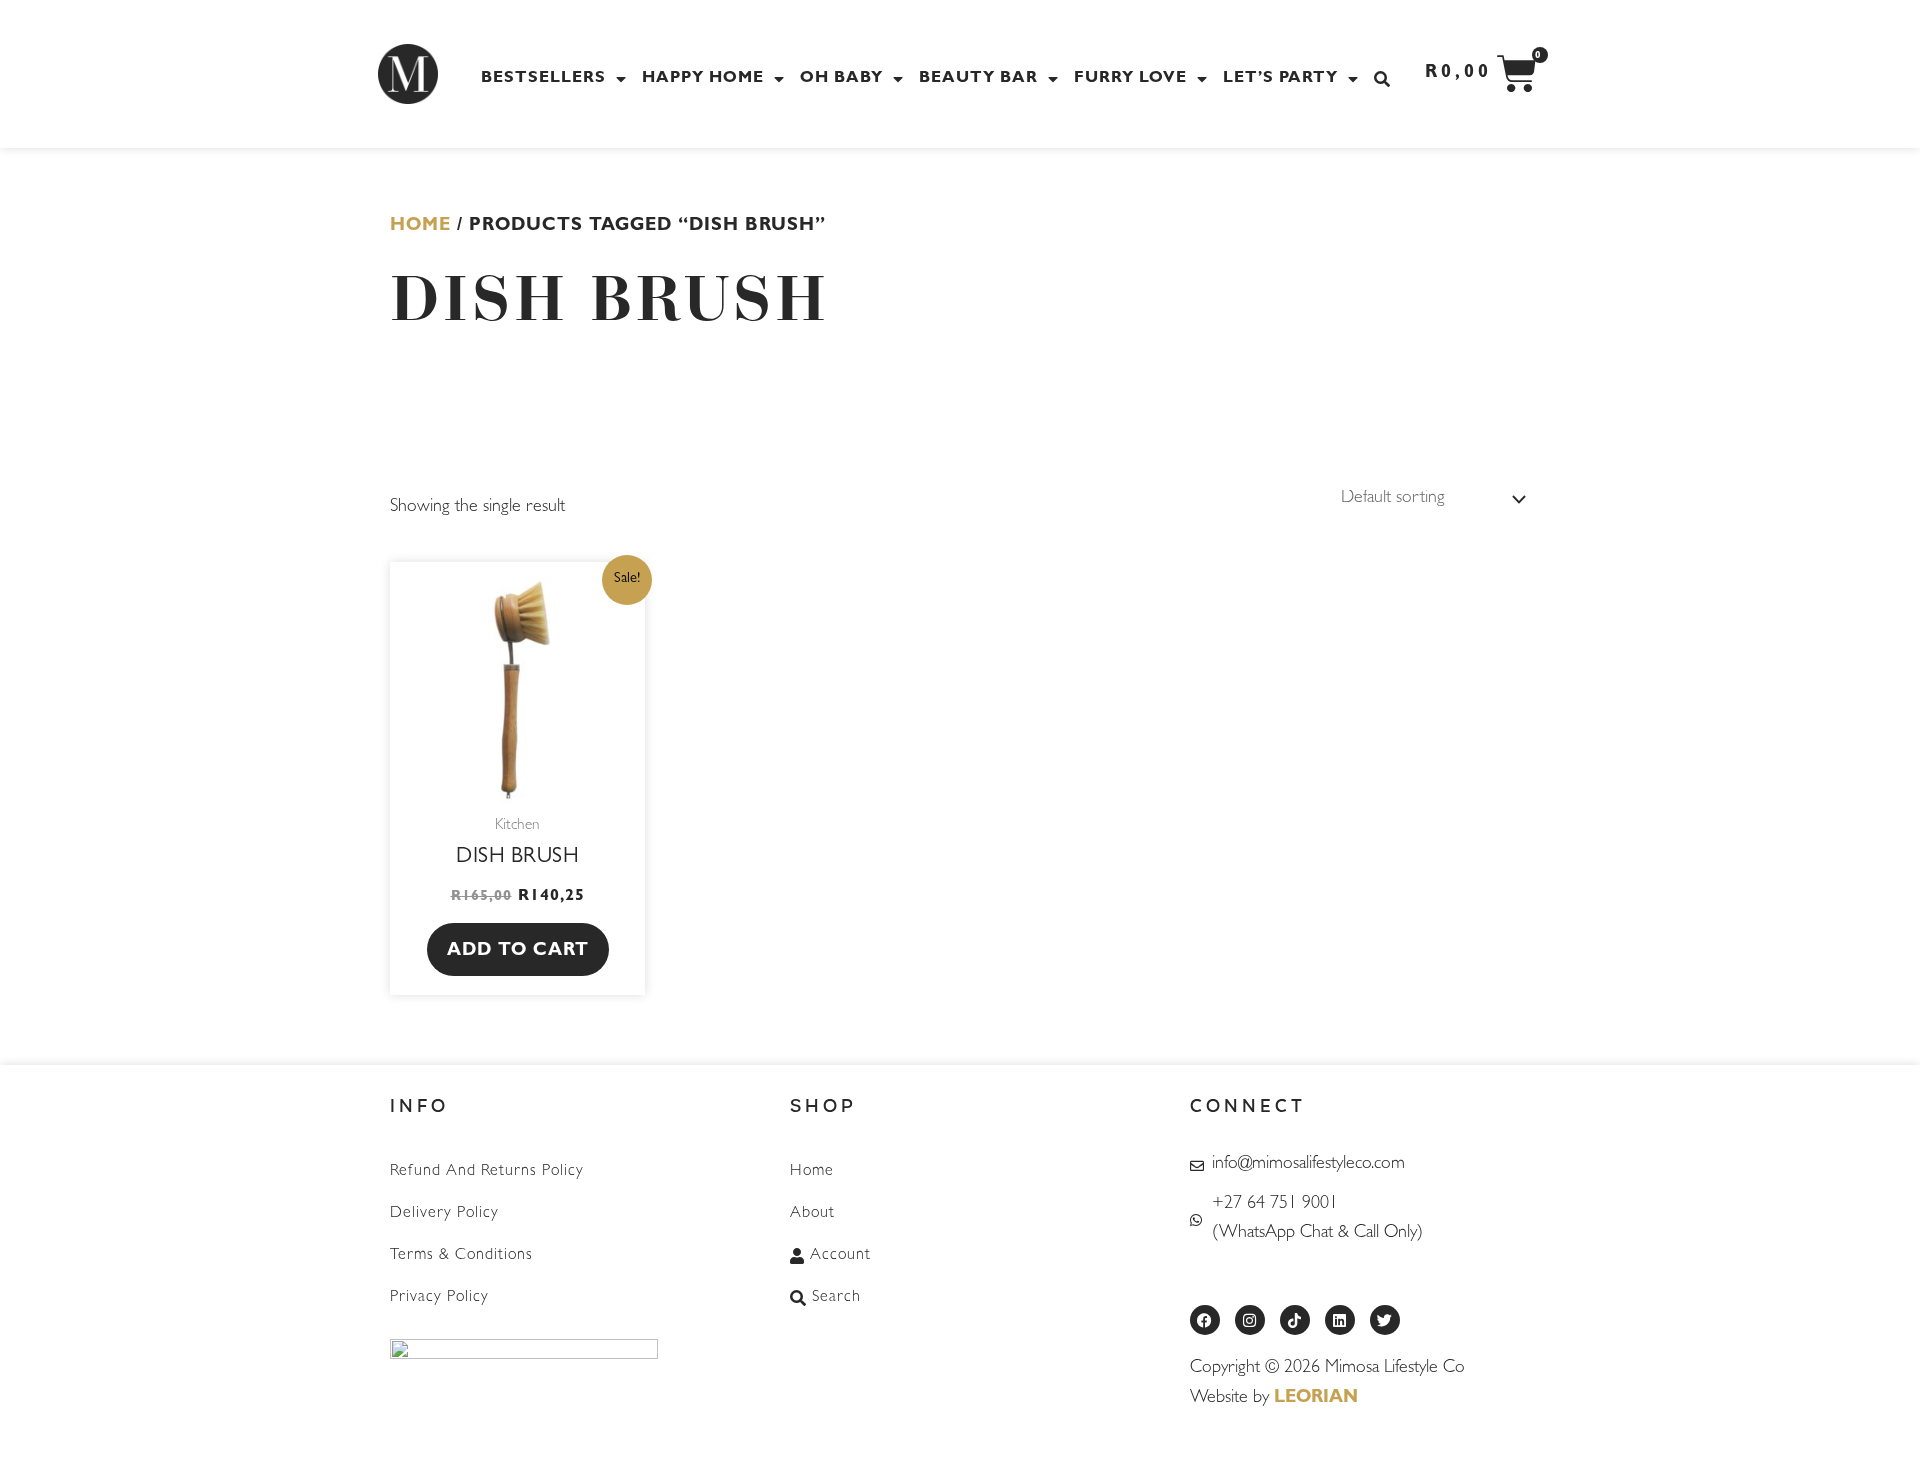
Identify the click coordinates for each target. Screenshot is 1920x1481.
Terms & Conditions (461, 1256)
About (812, 1214)
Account (840, 1256)
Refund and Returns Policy (487, 1172)
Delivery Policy (444, 1214)
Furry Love (1130, 79)
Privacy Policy (439, 1298)
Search (836, 1298)
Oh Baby (841, 79)
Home (420, 227)
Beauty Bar (978, 79)
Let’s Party (1280, 79)
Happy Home (703, 79)
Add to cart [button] (518, 952)
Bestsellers (543, 79)
